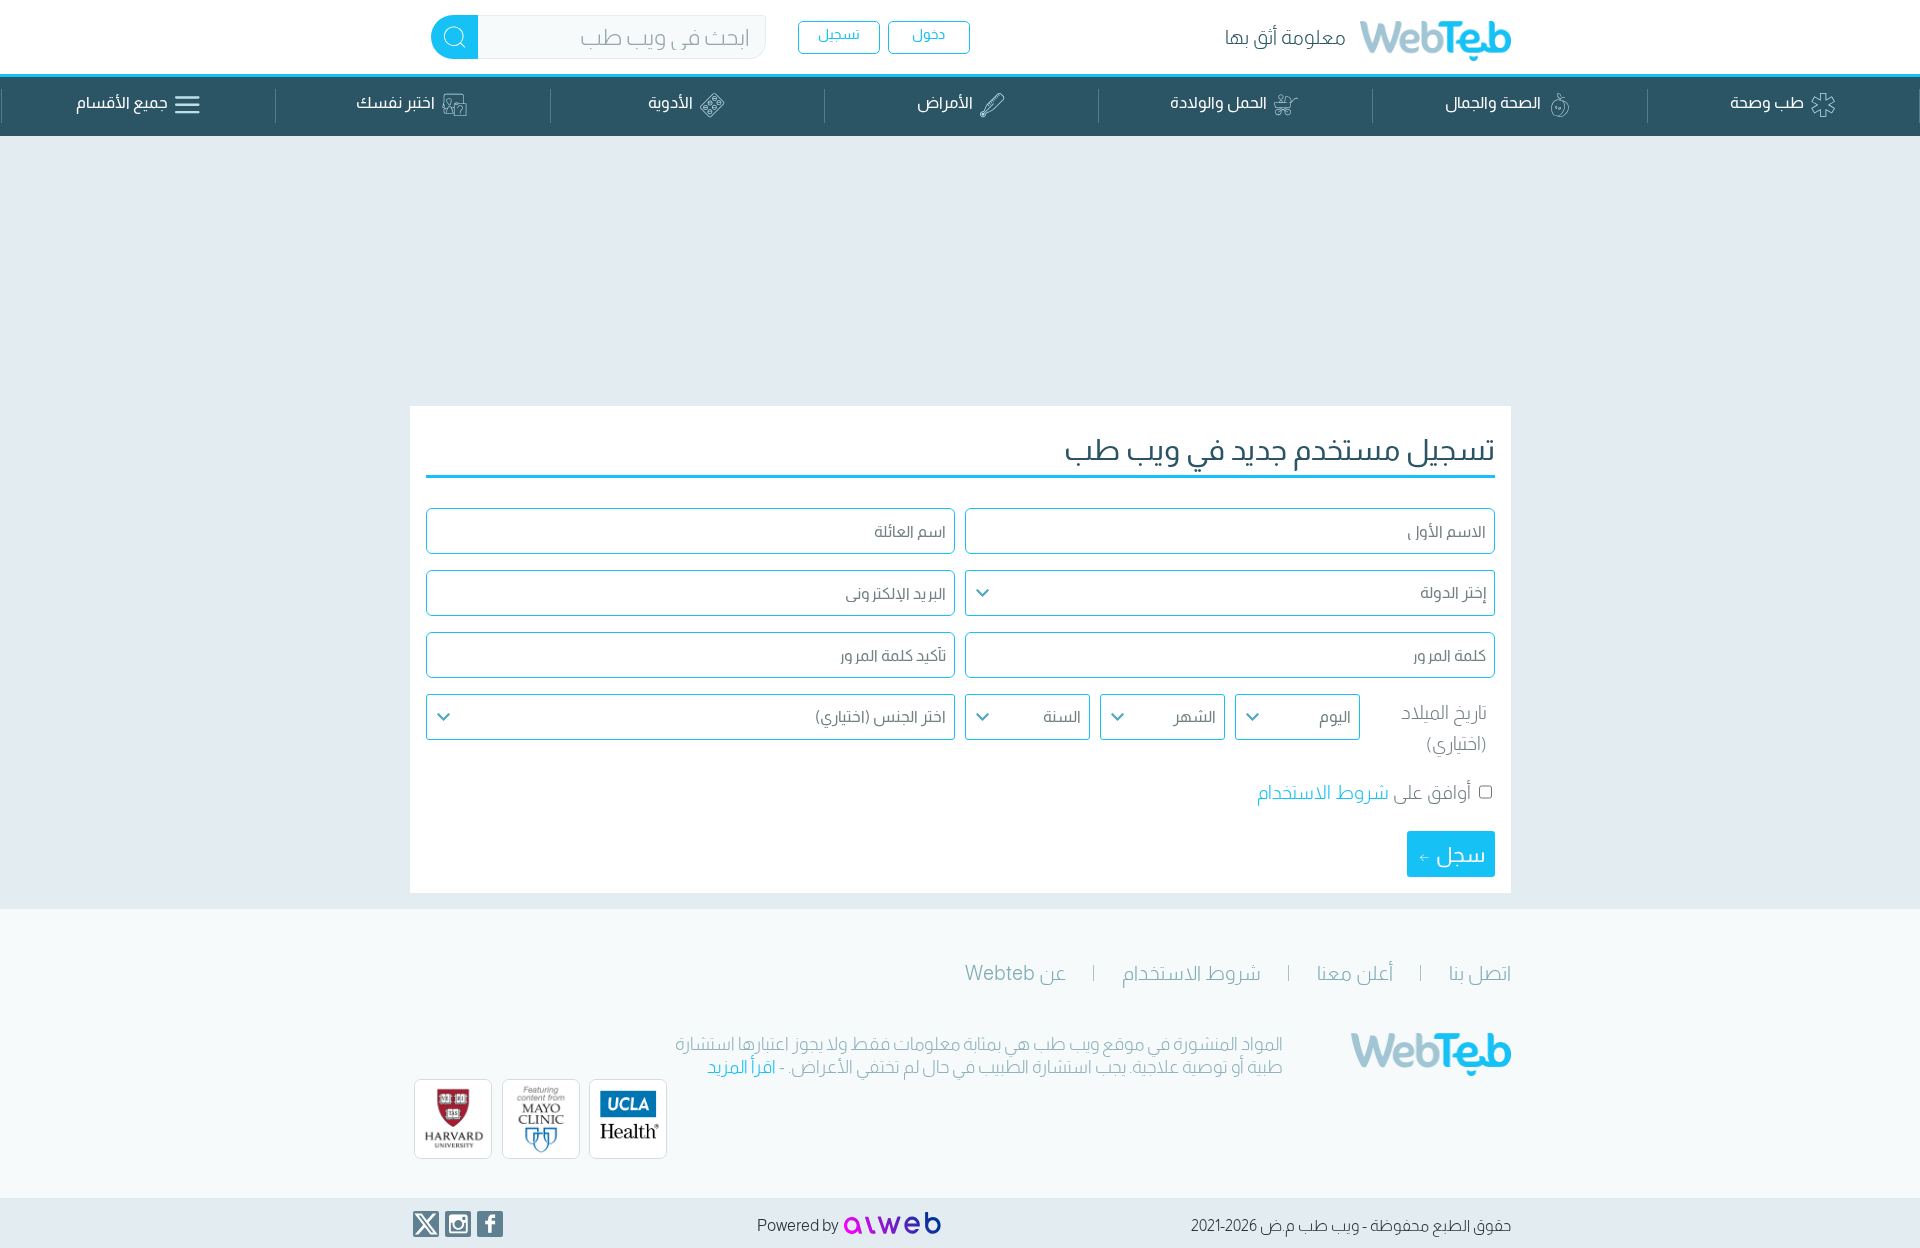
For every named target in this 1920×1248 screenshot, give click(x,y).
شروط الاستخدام (1323, 792)
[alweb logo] (892, 1225)
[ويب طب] (1435, 43)
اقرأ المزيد (741, 1067)
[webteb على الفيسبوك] (490, 1224)
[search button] (454, 37)
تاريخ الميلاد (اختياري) (1444, 728)
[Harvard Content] (453, 1121)
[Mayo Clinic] (541, 1121)
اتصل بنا (1480, 973)
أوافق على (1432, 792)
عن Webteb (1015, 973)
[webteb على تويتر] (426, 1224)
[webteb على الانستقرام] (458, 1224)
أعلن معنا (1355, 973)
